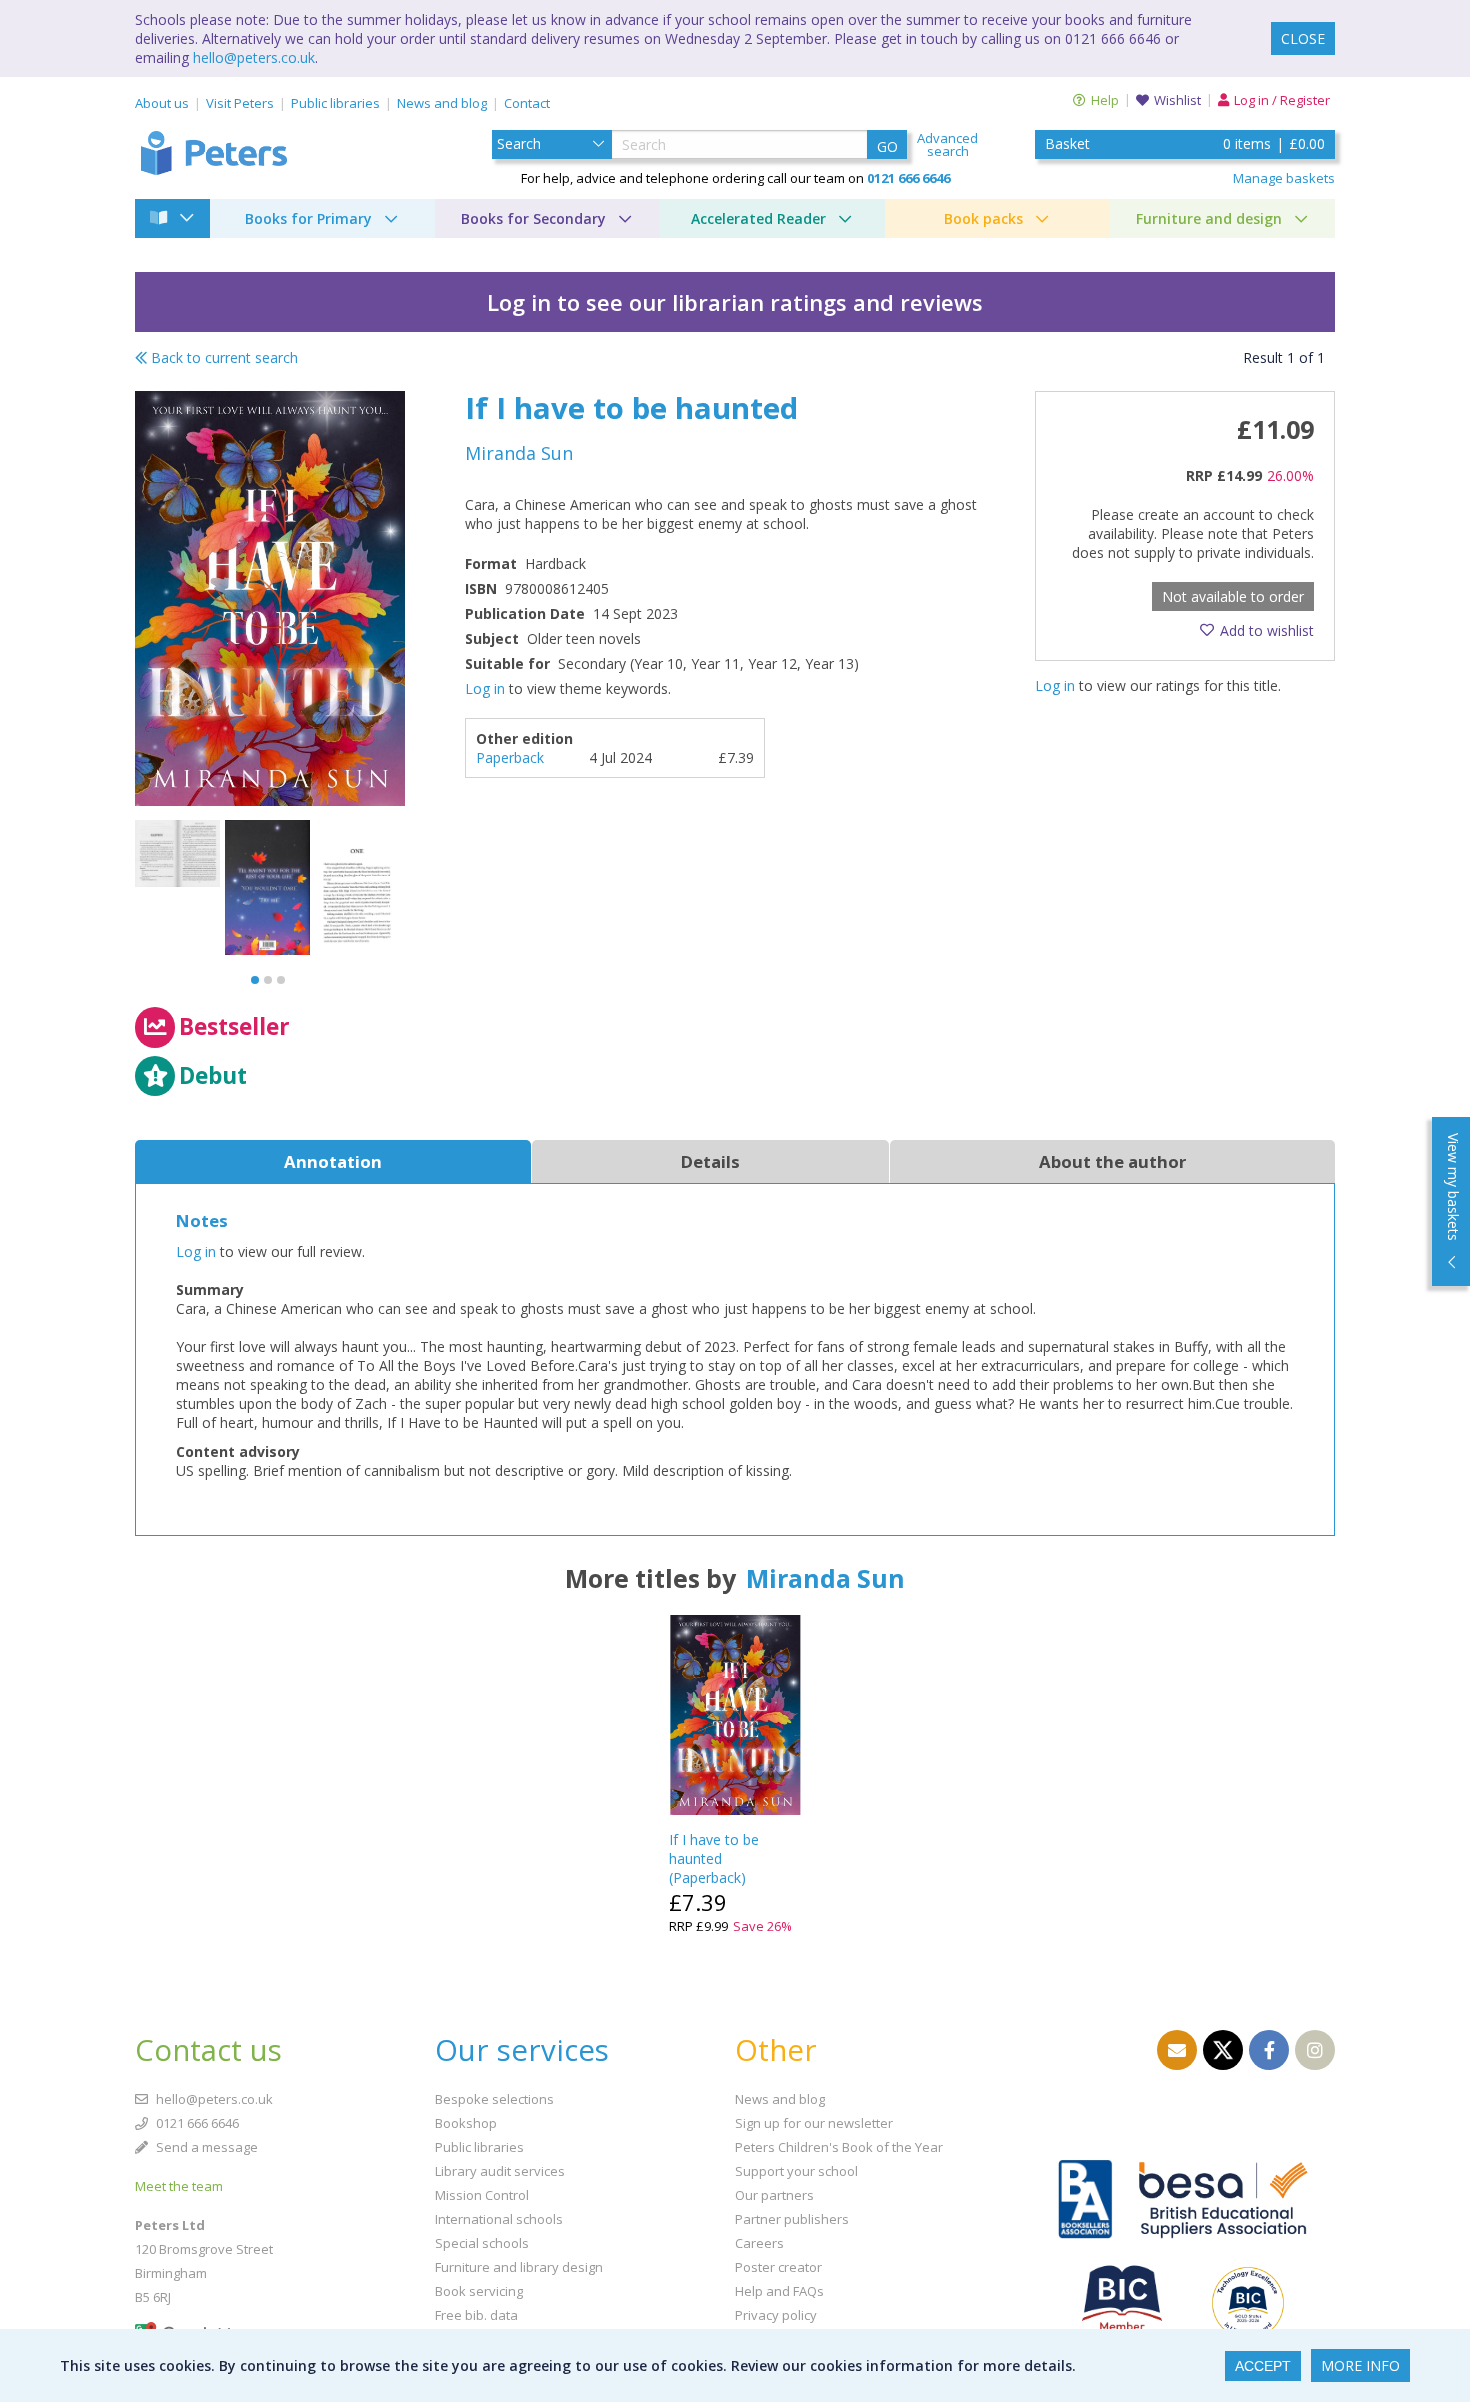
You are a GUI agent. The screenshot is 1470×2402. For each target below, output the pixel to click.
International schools (499, 2219)
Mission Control (482, 2195)
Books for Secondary (533, 218)
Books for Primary (308, 218)
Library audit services (500, 2171)
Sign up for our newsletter (814, 2123)
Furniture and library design (519, 2267)
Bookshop (466, 2123)
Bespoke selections (494, 2099)
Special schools (482, 2243)
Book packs (983, 218)
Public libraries (335, 103)
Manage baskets (1284, 178)
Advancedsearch (947, 145)
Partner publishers (792, 2219)
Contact (527, 103)
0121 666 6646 (196, 2123)
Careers (759, 2243)
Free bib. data (476, 2315)
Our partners (774, 2195)
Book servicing (479, 2291)
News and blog (442, 103)
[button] (255, 980)
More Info (1360, 2365)
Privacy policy (776, 2315)
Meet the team (179, 2186)
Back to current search (222, 357)
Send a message (205, 2147)
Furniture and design (1209, 218)
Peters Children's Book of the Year (839, 2147)
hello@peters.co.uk (254, 57)
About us (162, 103)
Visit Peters (240, 103)
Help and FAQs (779, 2291)
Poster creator (778, 2267)
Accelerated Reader (758, 218)
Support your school (796, 2171)
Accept (1263, 2366)
